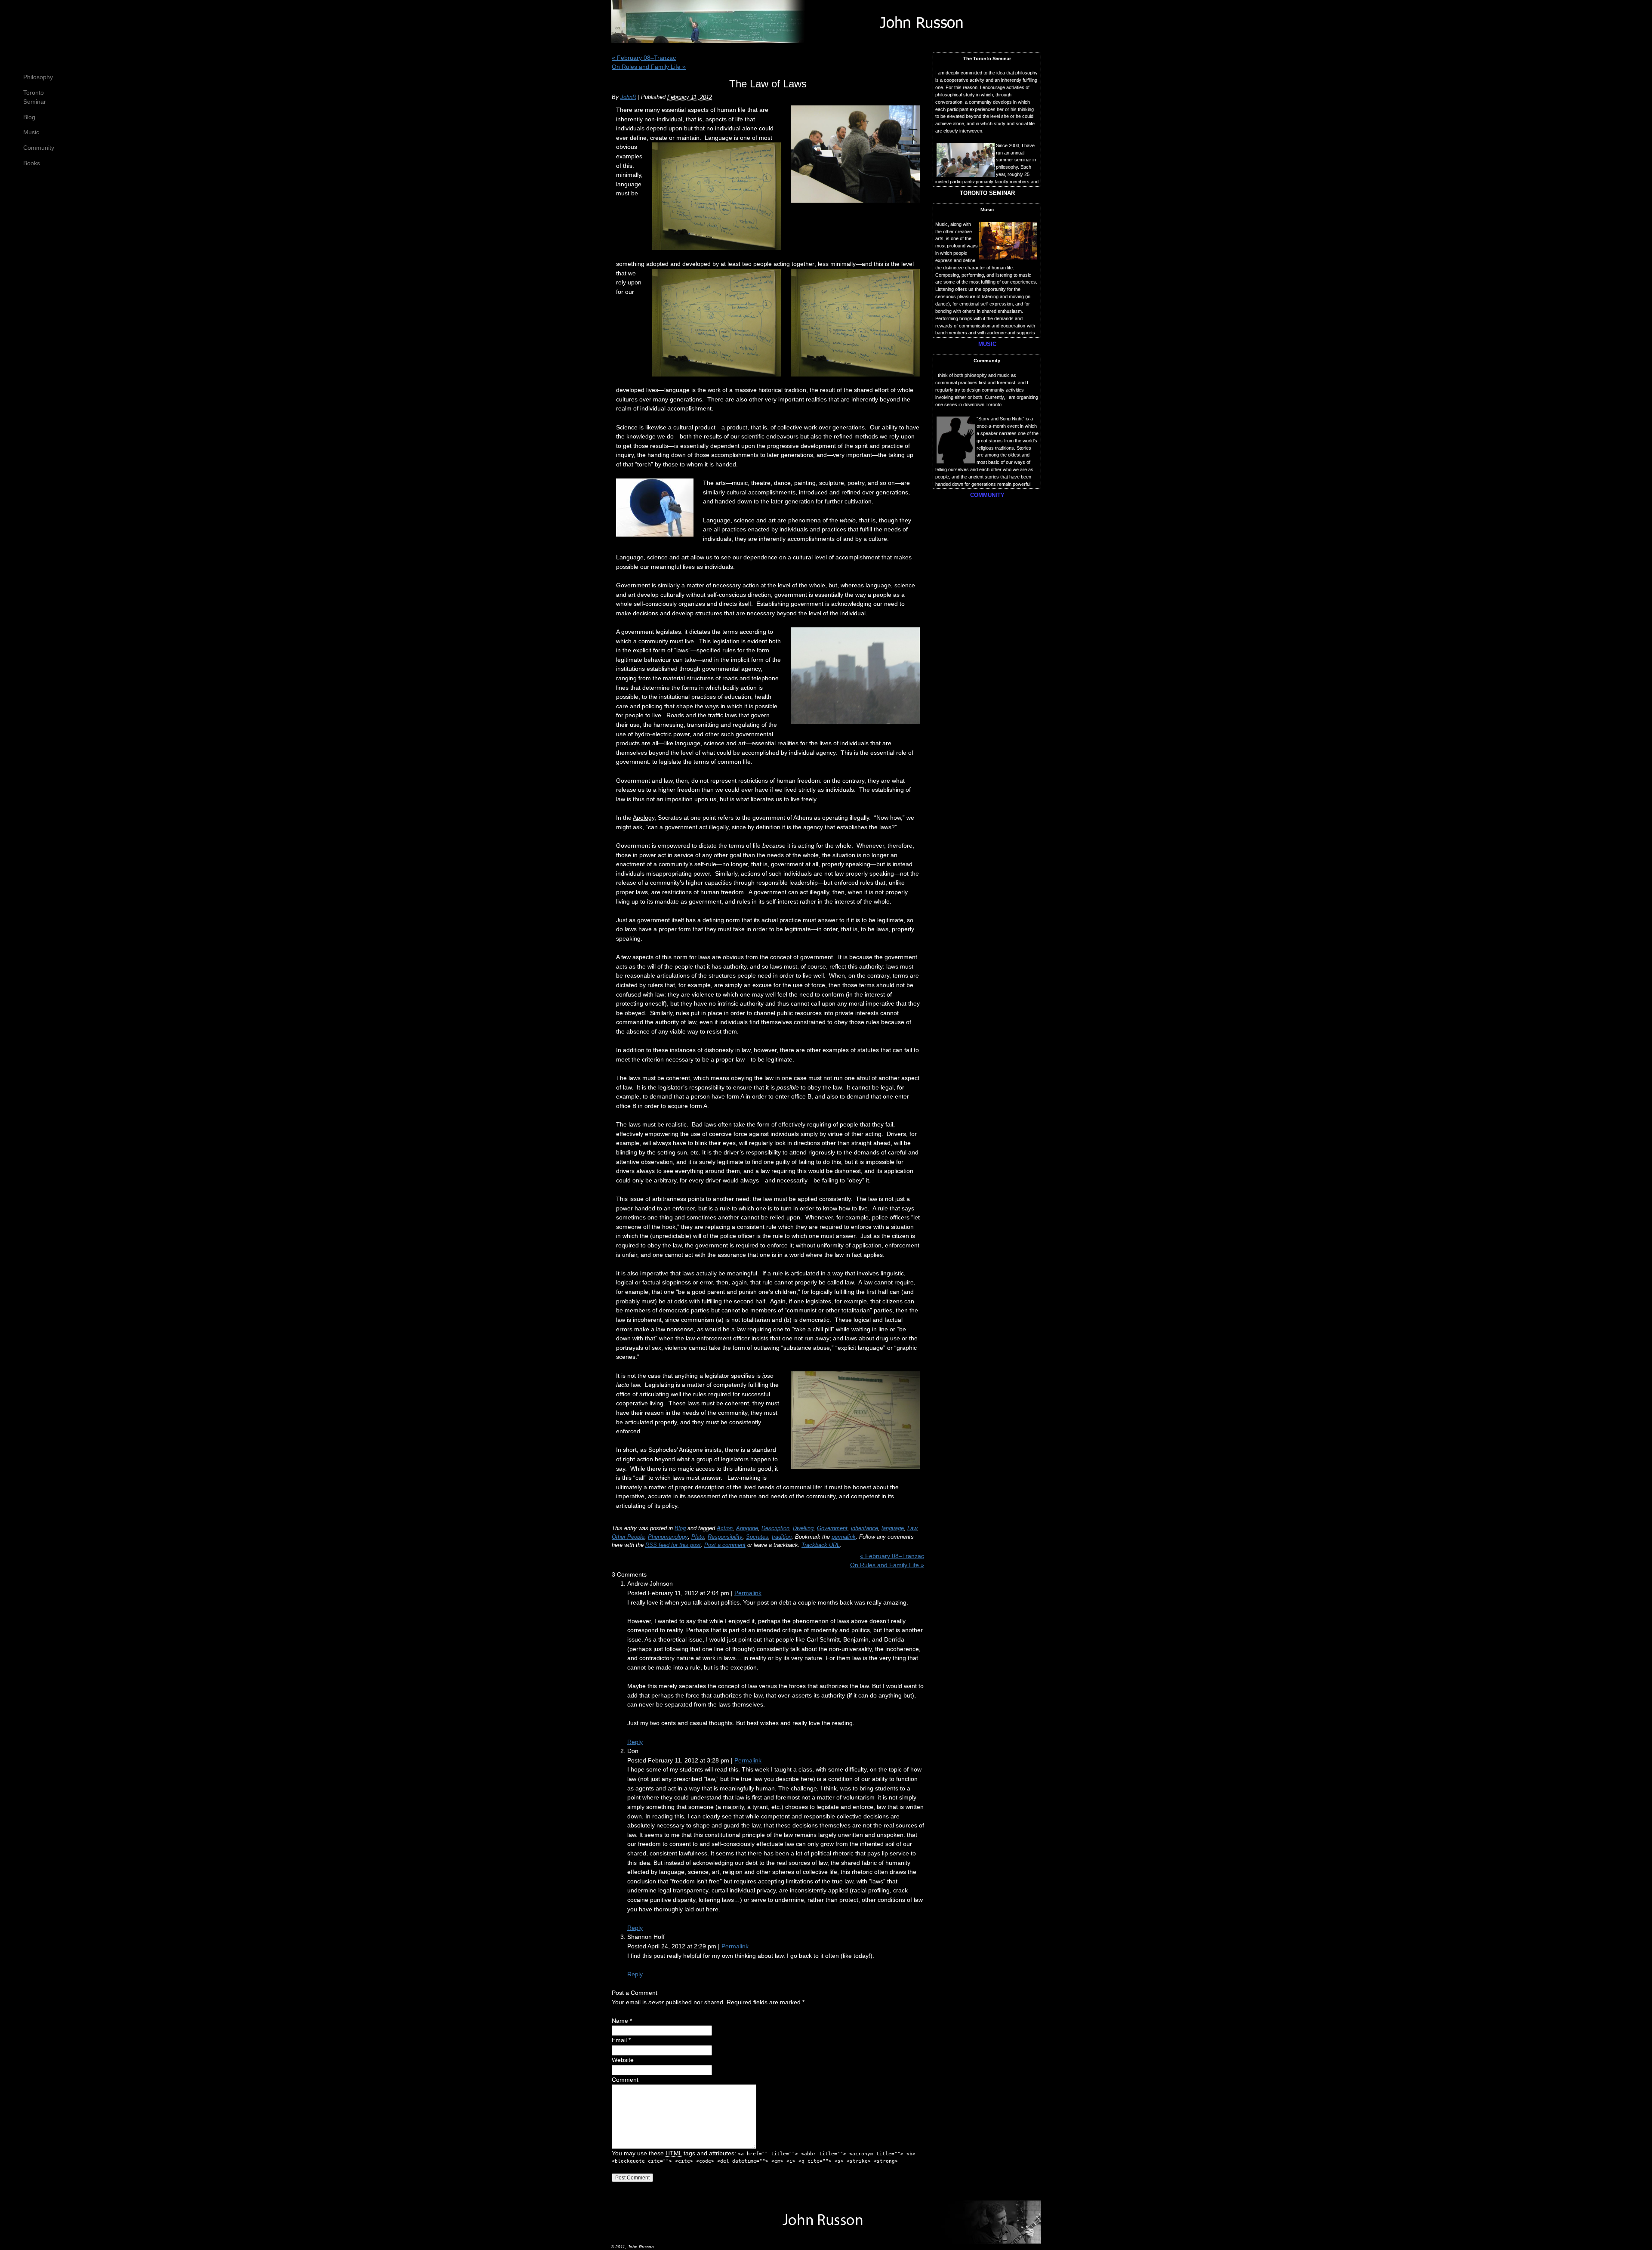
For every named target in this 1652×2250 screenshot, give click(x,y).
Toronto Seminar (35, 97)
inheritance (865, 1528)
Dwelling (803, 1528)
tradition (782, 1537)
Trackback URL (821, 1545)
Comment (625, 2080)
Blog (29, 117)
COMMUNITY (987, 495)
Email (619, 2040)
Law (912, 1528)
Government (832, 1528)
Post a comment (725, 1545)
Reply (635, 1742)
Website (623, 2060)
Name (620, 2021)
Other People (628, 1537)
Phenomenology (668, 1537)
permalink (844, 1537)
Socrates (757, 1537)
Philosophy (38, 77)
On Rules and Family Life (649, 67)
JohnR (628, 97)
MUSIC (987, 344)
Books (32, 163)
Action (725, 1528)
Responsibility (725, 1537)
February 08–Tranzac (644, 58)
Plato (698, 1537)
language (893, 1528)
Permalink (748, 1593)
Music (31, 132)
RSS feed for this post (673, 1545)
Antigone (747, 1528)
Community (39, 148)
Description (775, 1528)
